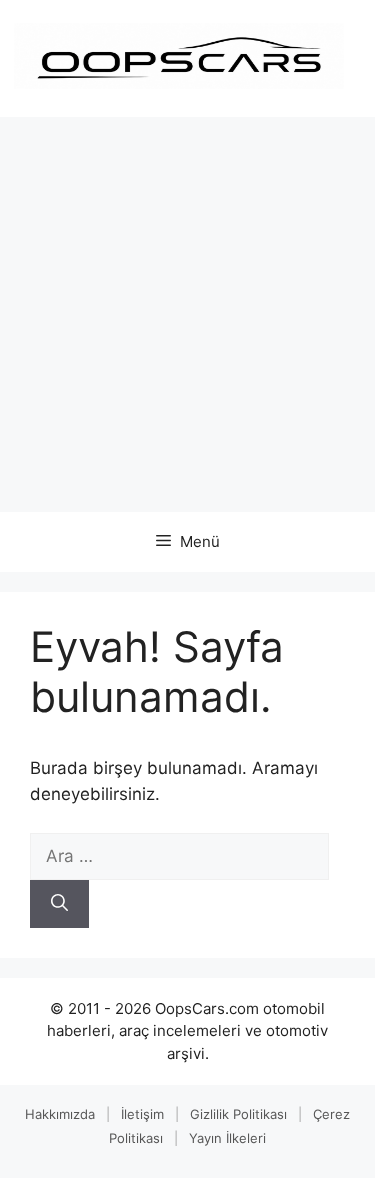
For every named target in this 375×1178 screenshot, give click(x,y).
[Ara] (59, 904)
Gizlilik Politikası (238, 1114)
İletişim (142, 1114)
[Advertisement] (187, 314)
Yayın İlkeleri (227, 1138)
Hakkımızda (60, 1114)
